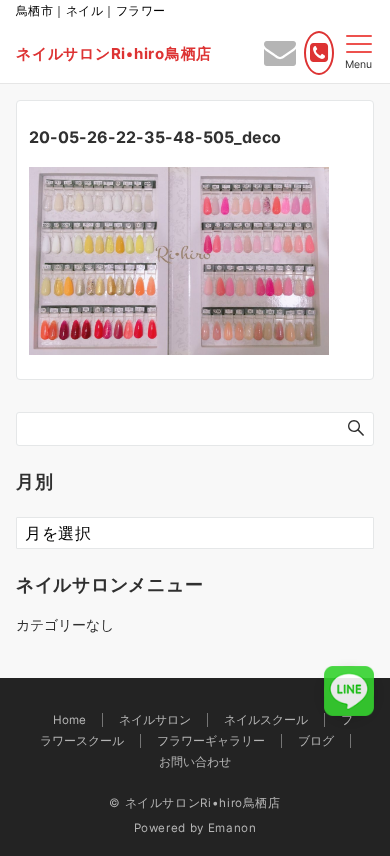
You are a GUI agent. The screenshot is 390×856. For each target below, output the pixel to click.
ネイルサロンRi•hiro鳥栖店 (114, 53)
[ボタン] (280, 58)
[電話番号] (319, 53)
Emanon (232, 828)
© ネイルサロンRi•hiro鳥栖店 (195, 803)
